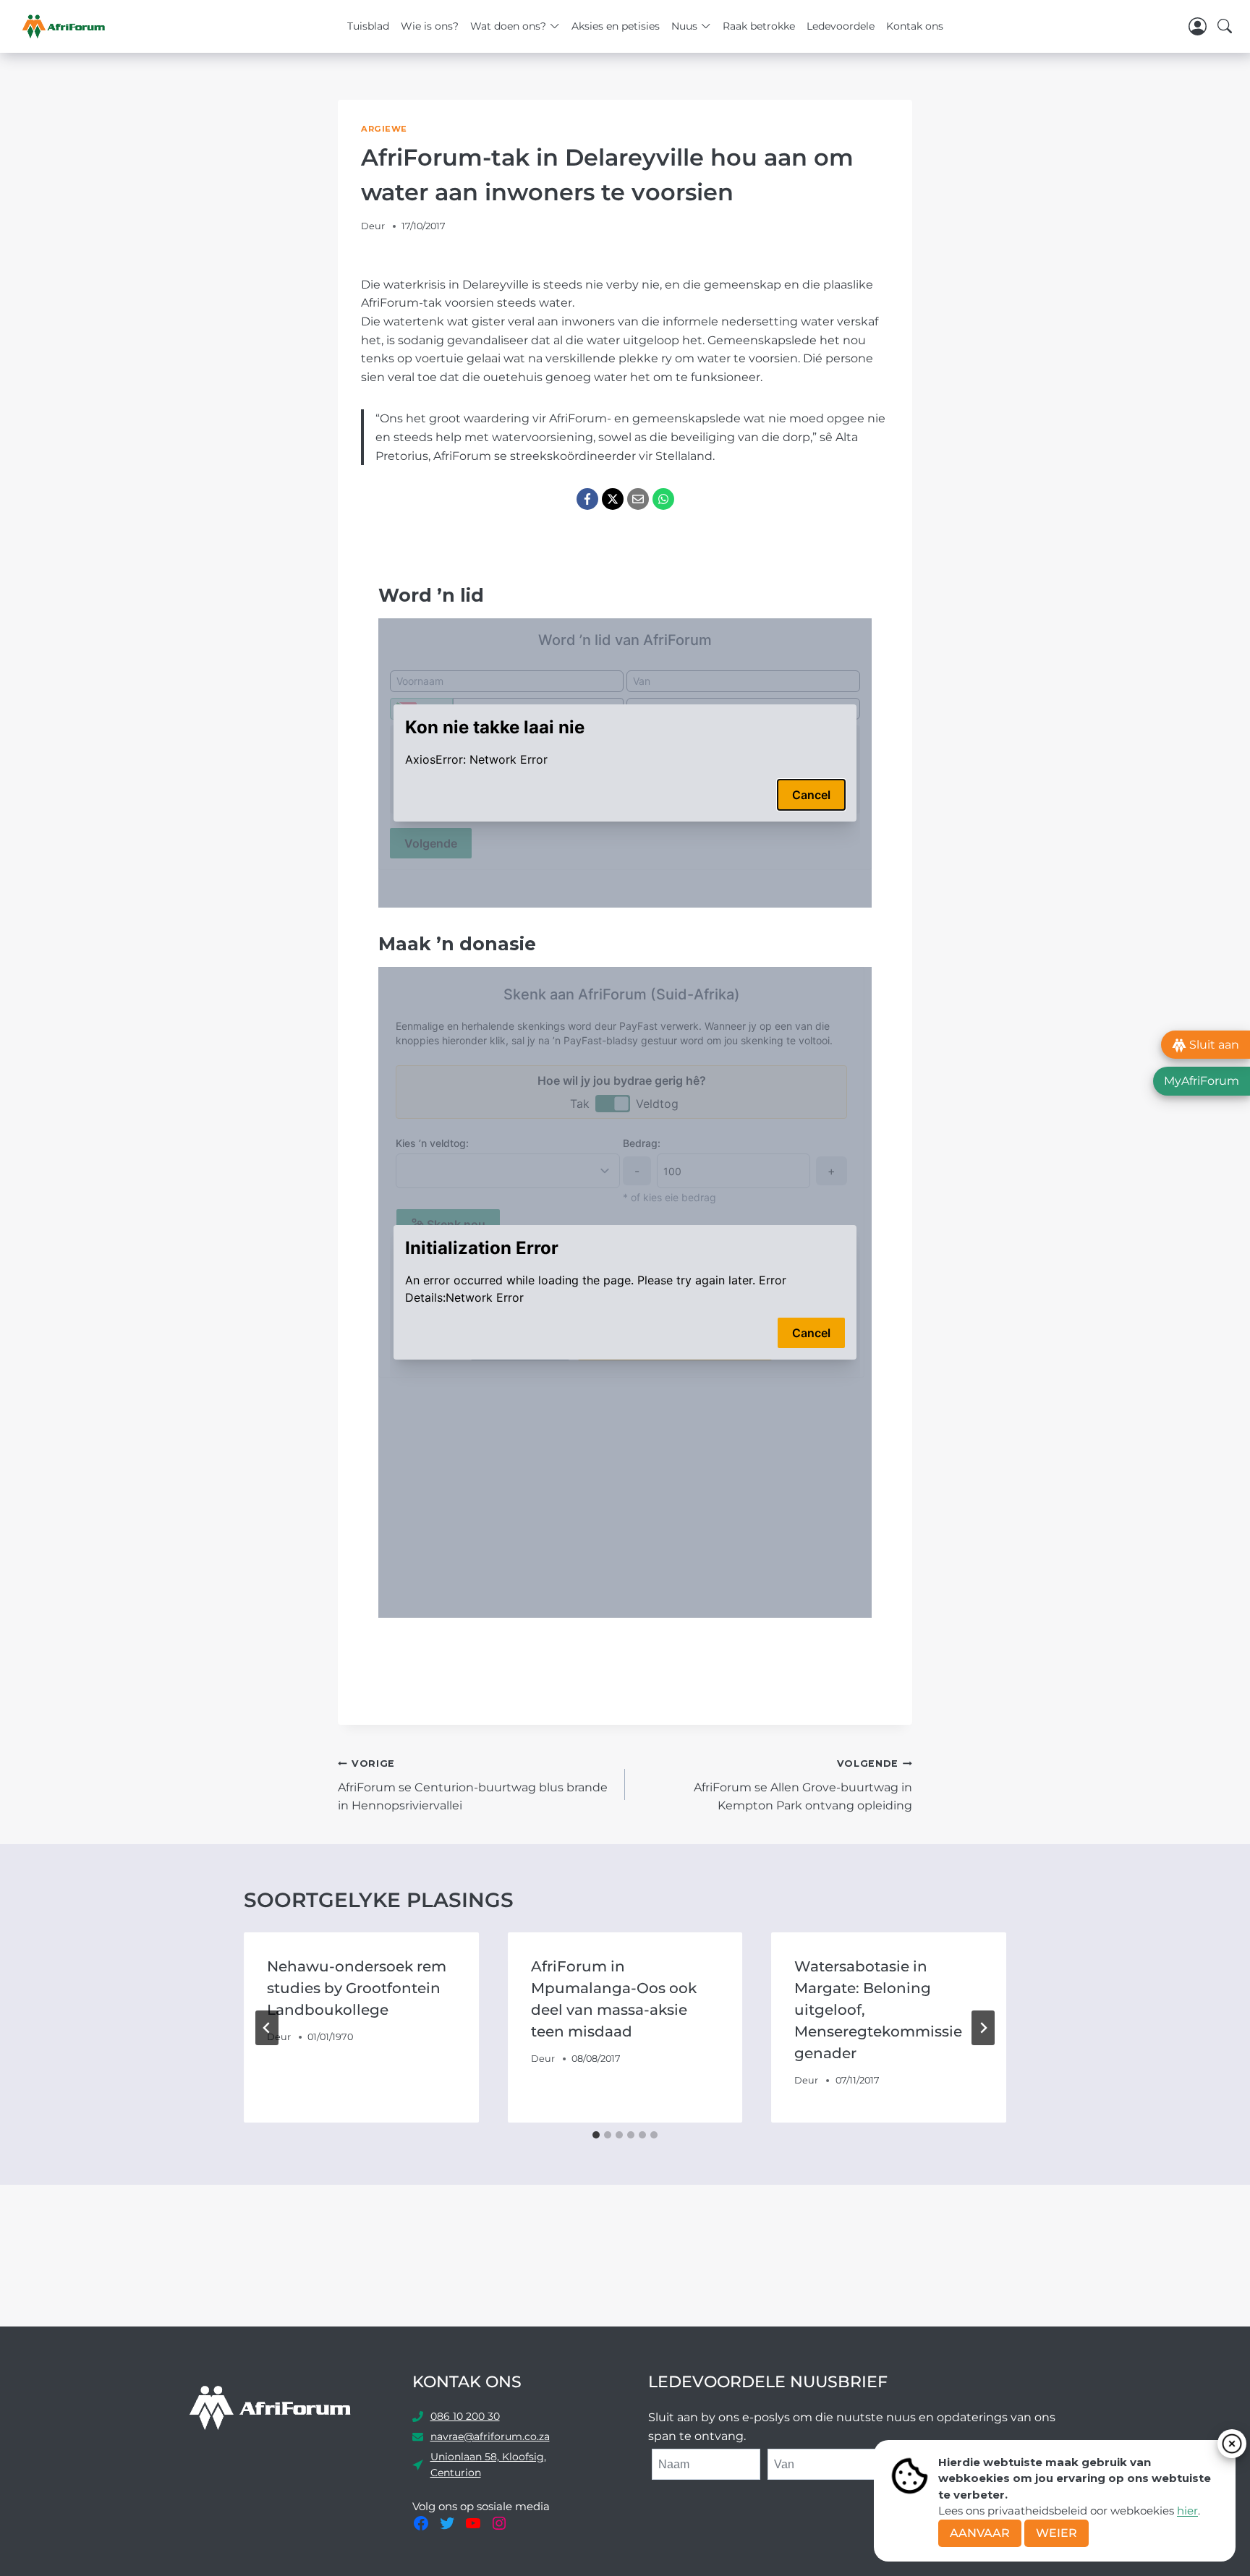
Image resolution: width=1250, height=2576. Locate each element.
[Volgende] (983, 2028)
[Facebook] (587, 499)
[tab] (596, 2135)
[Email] (638, 499)
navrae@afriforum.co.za (490, 2436)
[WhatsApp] (663, 499)
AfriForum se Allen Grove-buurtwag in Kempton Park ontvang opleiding (803, 1785)
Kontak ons (915, 26)
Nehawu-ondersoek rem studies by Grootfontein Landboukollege (357, 1988)
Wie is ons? (430, 26)
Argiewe (384, 129)
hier (1187, 2511)
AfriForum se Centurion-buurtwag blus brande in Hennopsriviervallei (473, 1785)
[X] (613, 499)
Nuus (684, 26)
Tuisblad (368, 26)
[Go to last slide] (267, 2028)
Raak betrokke (759, 26)
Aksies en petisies (616, 26)
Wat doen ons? (508, 26)
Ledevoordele (841, 26)
